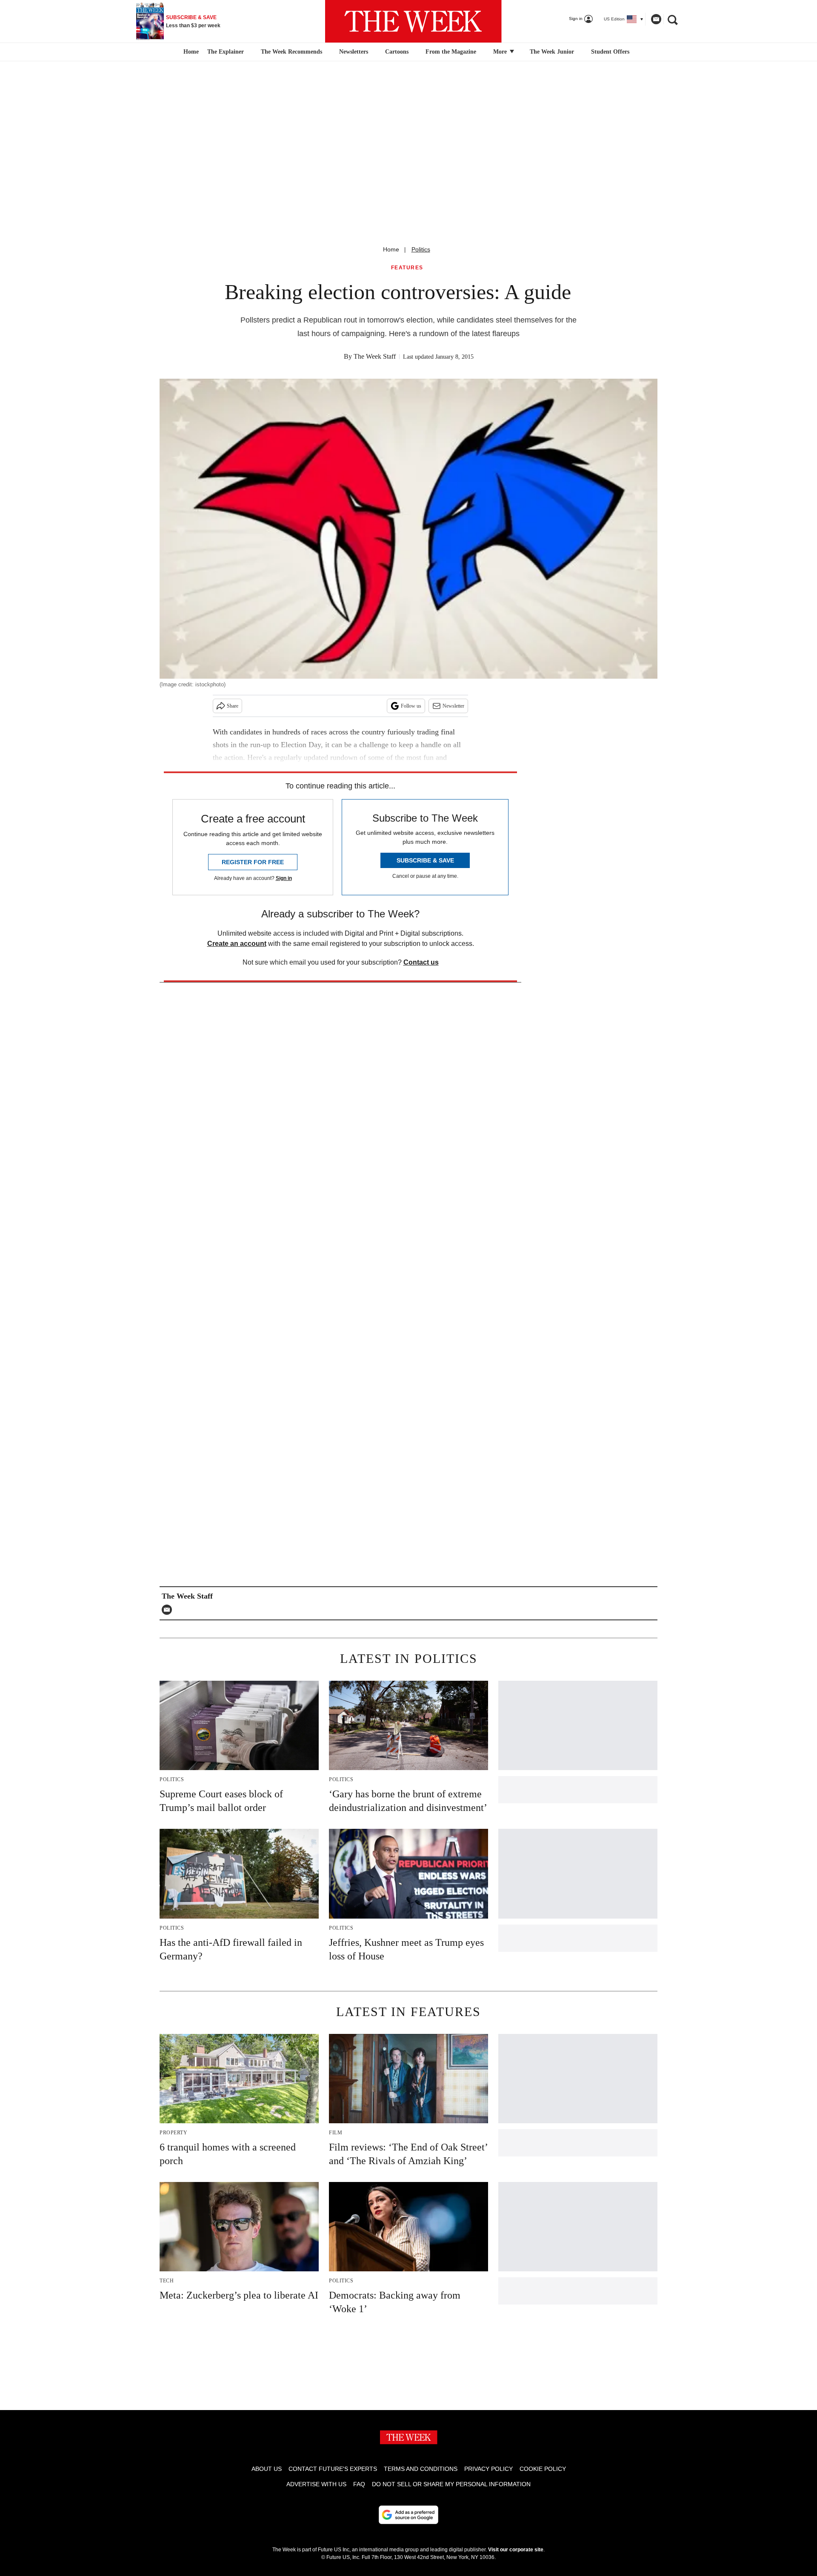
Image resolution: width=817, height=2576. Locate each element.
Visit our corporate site (516, 2550)
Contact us (421, 962)
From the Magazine (451, 52)
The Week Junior (552, 52)
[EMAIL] (169, 1610)
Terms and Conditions (421, 2469)
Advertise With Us (316, 2484)
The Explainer (226, 52)
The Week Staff (375, 356)
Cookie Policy (543, 2469)
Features (407, 268)
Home (391, 249)
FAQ (359, 2484)
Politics (421, 249)
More (501, 52)
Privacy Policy (488, 2469)
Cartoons (397, 52)
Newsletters (354, 52)
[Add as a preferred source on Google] (408, 2515)
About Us (267, 2469)
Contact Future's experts (333, 2469)
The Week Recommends (291, 52)
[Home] (190, 52)
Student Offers (610, 52)
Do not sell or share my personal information (451, 2484)
